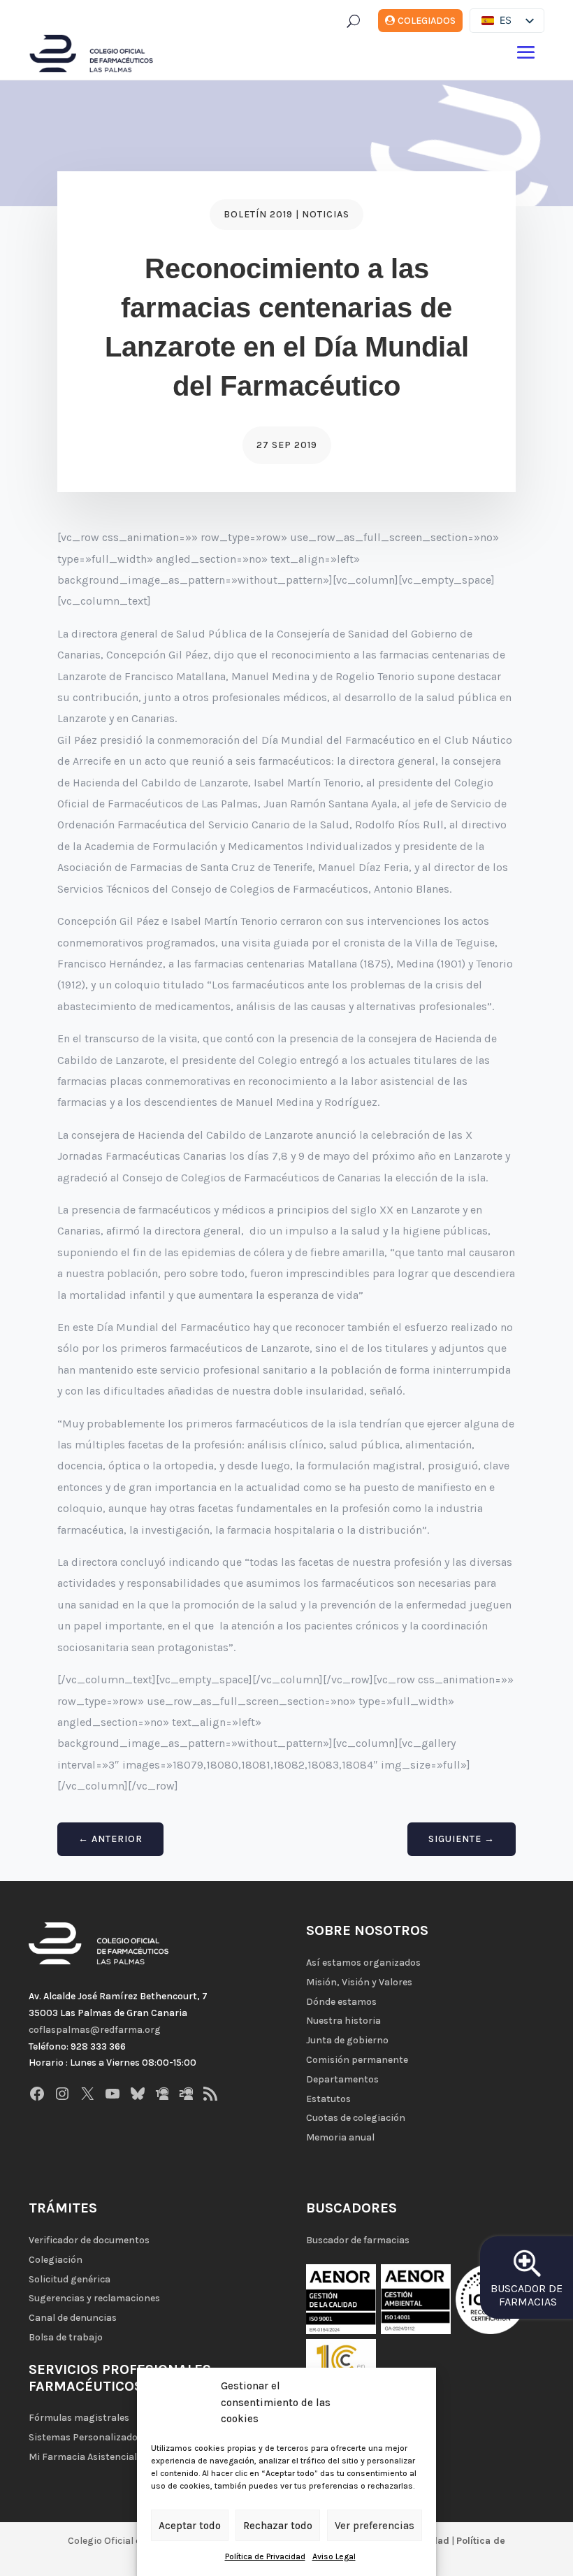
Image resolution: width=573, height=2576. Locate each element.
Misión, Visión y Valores (359, 1982)
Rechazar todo (278, 2526)
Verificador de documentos (89, 2240)
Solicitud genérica (70, 2279)
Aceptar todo (190, 2526)
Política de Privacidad (265, 2556)
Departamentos (342, 2079)
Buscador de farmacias (358, 2240)
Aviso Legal (334, 2556)
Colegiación (56, 2260)
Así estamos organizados (363, 1963)
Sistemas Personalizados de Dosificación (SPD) (135, 2437)
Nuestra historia (343, 2021)
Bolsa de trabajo (66, 2337)
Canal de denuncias (73, 2318)
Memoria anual (340, 2137)
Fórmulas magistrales (79, 2418)
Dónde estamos (341, 2002)
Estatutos (328, 2099)
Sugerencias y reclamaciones (94, 2298)
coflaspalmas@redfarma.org (95, 2030)
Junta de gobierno (347, 2040)
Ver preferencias (375, 2526)
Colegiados (427, 21)
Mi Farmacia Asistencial (83, 2457)
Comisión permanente (357, 2060)
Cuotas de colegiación (356, 2118)
